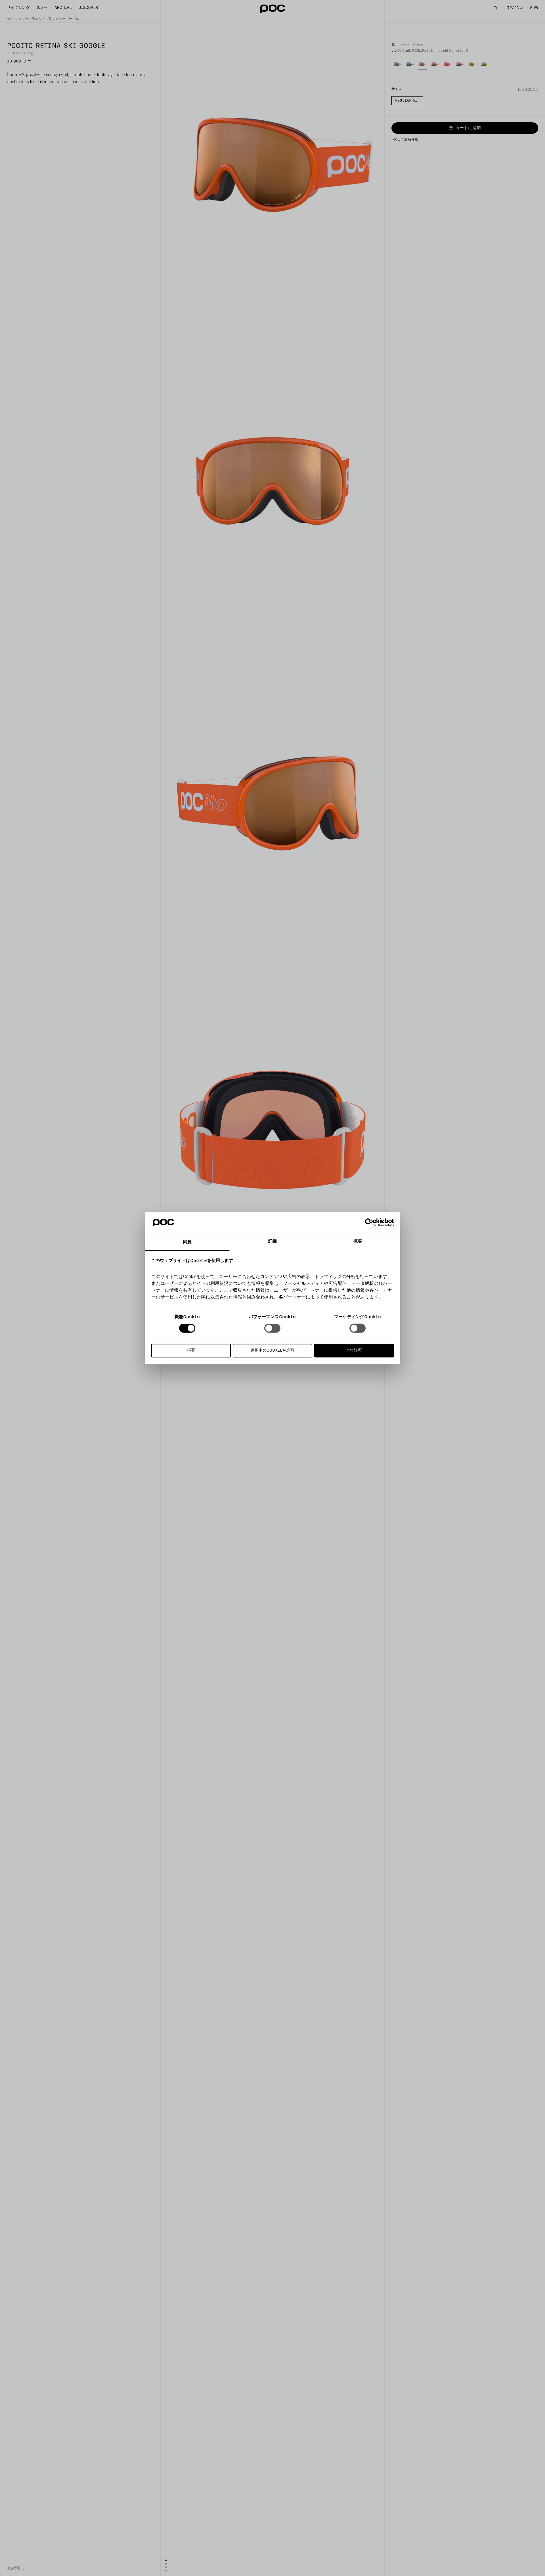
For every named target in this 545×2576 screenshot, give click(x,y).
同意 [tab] (187, 1242)
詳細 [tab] (272, 1241)
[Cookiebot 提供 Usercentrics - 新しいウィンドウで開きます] (369, 1223)
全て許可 (354, 1350)
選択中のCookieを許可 (272, 1350)
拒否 (191, 1350)
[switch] (272, 1328)
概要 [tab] (358, 1241)
